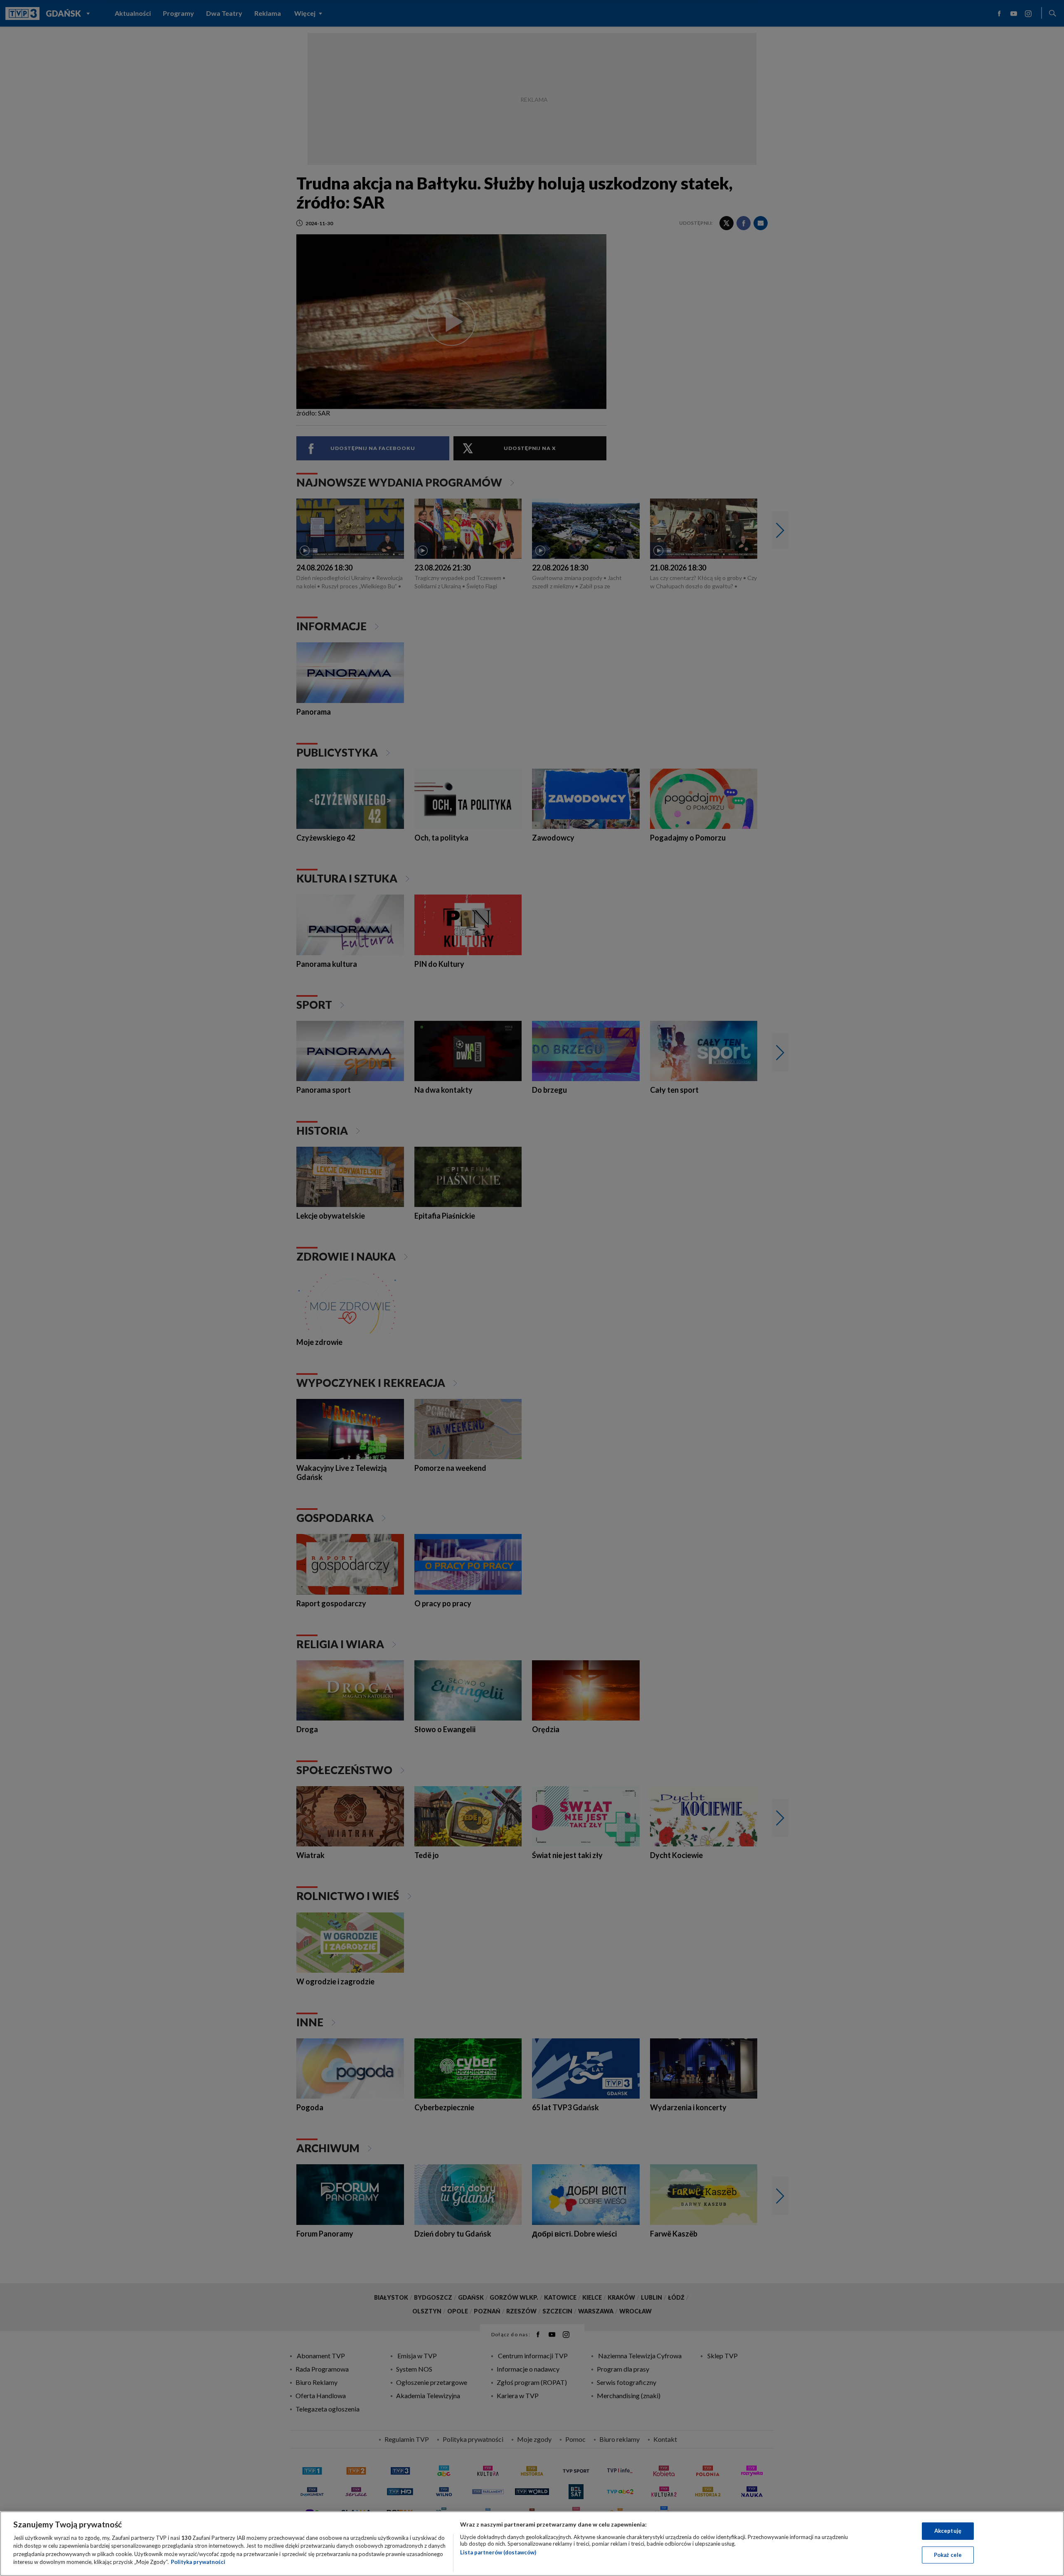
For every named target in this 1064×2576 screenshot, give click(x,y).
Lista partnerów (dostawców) (498, 2552)
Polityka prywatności (198, 2562)
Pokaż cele (948, 2554)
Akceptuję (948, 2531)
